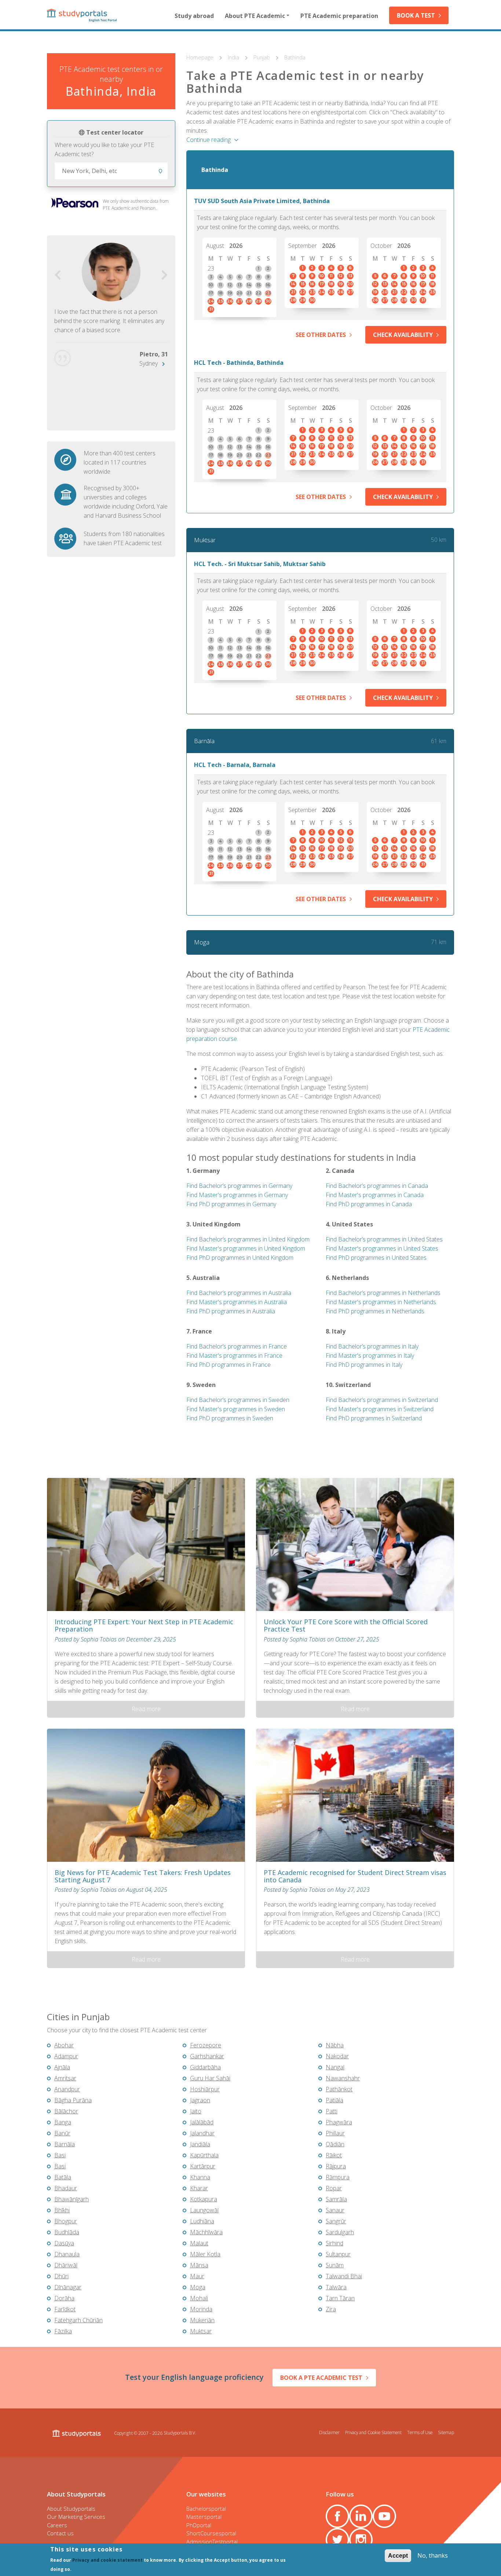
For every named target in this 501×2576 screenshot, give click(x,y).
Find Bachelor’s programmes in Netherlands (383, 1293)
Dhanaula (67, 2254)
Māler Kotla (205, 2254)
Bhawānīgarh (72, 2199)
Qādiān (335, 2144)
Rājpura (336, 2166)
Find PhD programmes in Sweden (230, 1418)
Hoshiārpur (205, 2089)
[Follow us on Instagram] (361, 2540)
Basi (60, 2155)
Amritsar (65, 2078)
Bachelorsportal (206, 2509)
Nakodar (337, 2056)
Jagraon (200, 2100)
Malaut (199, 2243)
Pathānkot (339, 2089)
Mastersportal (204, 2517)
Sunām (335, 2265)
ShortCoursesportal (211, 2533)
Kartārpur (203, 2166)
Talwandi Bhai (344, 2276)
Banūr (62, 2133)
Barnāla (204, 741)
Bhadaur (66, 2188)
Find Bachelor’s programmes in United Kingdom (248, 1239)
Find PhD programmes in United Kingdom (240, 1258)
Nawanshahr (343, 2078)
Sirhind (334, 2243)
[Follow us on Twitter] (337, 2540)
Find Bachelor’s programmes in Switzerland (382, 1400)
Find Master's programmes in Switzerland (380, 1409)
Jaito (196, 2111)
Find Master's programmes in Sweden (236, 1409)
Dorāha (64, 2298)
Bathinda (295, 57)
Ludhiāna (202, 2221)
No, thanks (433, 2555)
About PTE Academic (255, 16)
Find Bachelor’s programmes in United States (384, 1239)
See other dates (321, 335)
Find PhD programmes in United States (376, 1258)
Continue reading (209, 140)
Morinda (201, 2309)
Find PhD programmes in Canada (369, 1204)
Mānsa (199, 2265)
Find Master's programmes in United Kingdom (246, 1248)
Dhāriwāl (66, 2265)
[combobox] (111, 171)
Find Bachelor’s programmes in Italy (372, 1346)
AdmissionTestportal (212, 2542)
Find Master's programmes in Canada (375, 1195)
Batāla (63, 2177)
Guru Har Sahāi (210, 2078)
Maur (197, 2276)
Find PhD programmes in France (228, 1365)
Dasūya (64, 2243)
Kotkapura (204, 2199)
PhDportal (199, 2525)
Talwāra (336, 2287)
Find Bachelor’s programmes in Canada (377, 1186)
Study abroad (194, 16)
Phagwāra (339, 2122)
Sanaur (335, 2210)
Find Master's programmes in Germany (237, 1195)
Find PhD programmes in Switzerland (374, 1418)
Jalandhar (202, 2133)
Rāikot (334, 2155)
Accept (398, 2556)
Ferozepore (206, 2045)
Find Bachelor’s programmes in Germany (239, 1186)
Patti (332, 2111)
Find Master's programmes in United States (382, 1248)
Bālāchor (66, 2111)
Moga (202, 942)
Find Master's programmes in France (234, 1355)
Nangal (335, 2067)
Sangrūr (336, 2221)
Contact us (60, 2533)
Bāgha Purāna (73, 2100)
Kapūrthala (204, 2155)
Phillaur (335, 2133)
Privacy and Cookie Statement (373, 2432)
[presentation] (58, 275)
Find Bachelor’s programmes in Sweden (238, 1400)
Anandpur (67, 2089)
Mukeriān (202, 2320)
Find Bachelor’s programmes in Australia (239, 1293)
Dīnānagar (68, 2287)
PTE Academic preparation (339, 16)
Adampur (66, 2056)
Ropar (334, 2188)
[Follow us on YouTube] (384, 2516)
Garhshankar (207, 2056)
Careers (57, 2525)
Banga (63, 2122)
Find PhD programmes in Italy (364, 1365)
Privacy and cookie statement (107, 2560)
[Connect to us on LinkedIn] (361, 2516)
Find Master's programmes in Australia (237, 1302)
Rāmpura (338, 2177)
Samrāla (336, 2199)
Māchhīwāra (206, 2232)
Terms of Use (420, 2432)
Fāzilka (63, 2331)
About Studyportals (71, 2509)
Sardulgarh (340, 2232)
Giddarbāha (205, 2067)
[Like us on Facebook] (337, 2516)
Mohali (199, 2298)
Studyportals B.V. (180, 2433)
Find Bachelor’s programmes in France (237, 1346)
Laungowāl (204, 2210)
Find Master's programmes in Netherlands (381, 1302)
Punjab (262, 57)
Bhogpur (66, 2221)
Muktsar (205, 540)
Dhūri (61, 2276)
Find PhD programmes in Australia (231, 1311)
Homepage (201, 57)
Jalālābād (202, 2122)
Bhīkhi (62, 2210)
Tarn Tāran (340, 2298)
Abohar (64, 2045)
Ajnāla (62, 2067)
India (234, 57)
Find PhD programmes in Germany (231, 1204)
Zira (331, 2309)
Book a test (416, 15)
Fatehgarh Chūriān (78, 2320)
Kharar (199, 2188)
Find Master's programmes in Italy (370, 1355)
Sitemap (446, 2432)
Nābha (335, 2045)
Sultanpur (338, 2254)
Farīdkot (65, 2309)
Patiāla (334, 2100)
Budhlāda (67, 2232)
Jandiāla (200, 2144)
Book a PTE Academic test (321, 2378)
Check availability (403, 335)
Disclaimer (329, 2432)
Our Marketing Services (76, 2517)
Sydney (149, 363)
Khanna (200, 2177)
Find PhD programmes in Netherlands (375, 1311)
